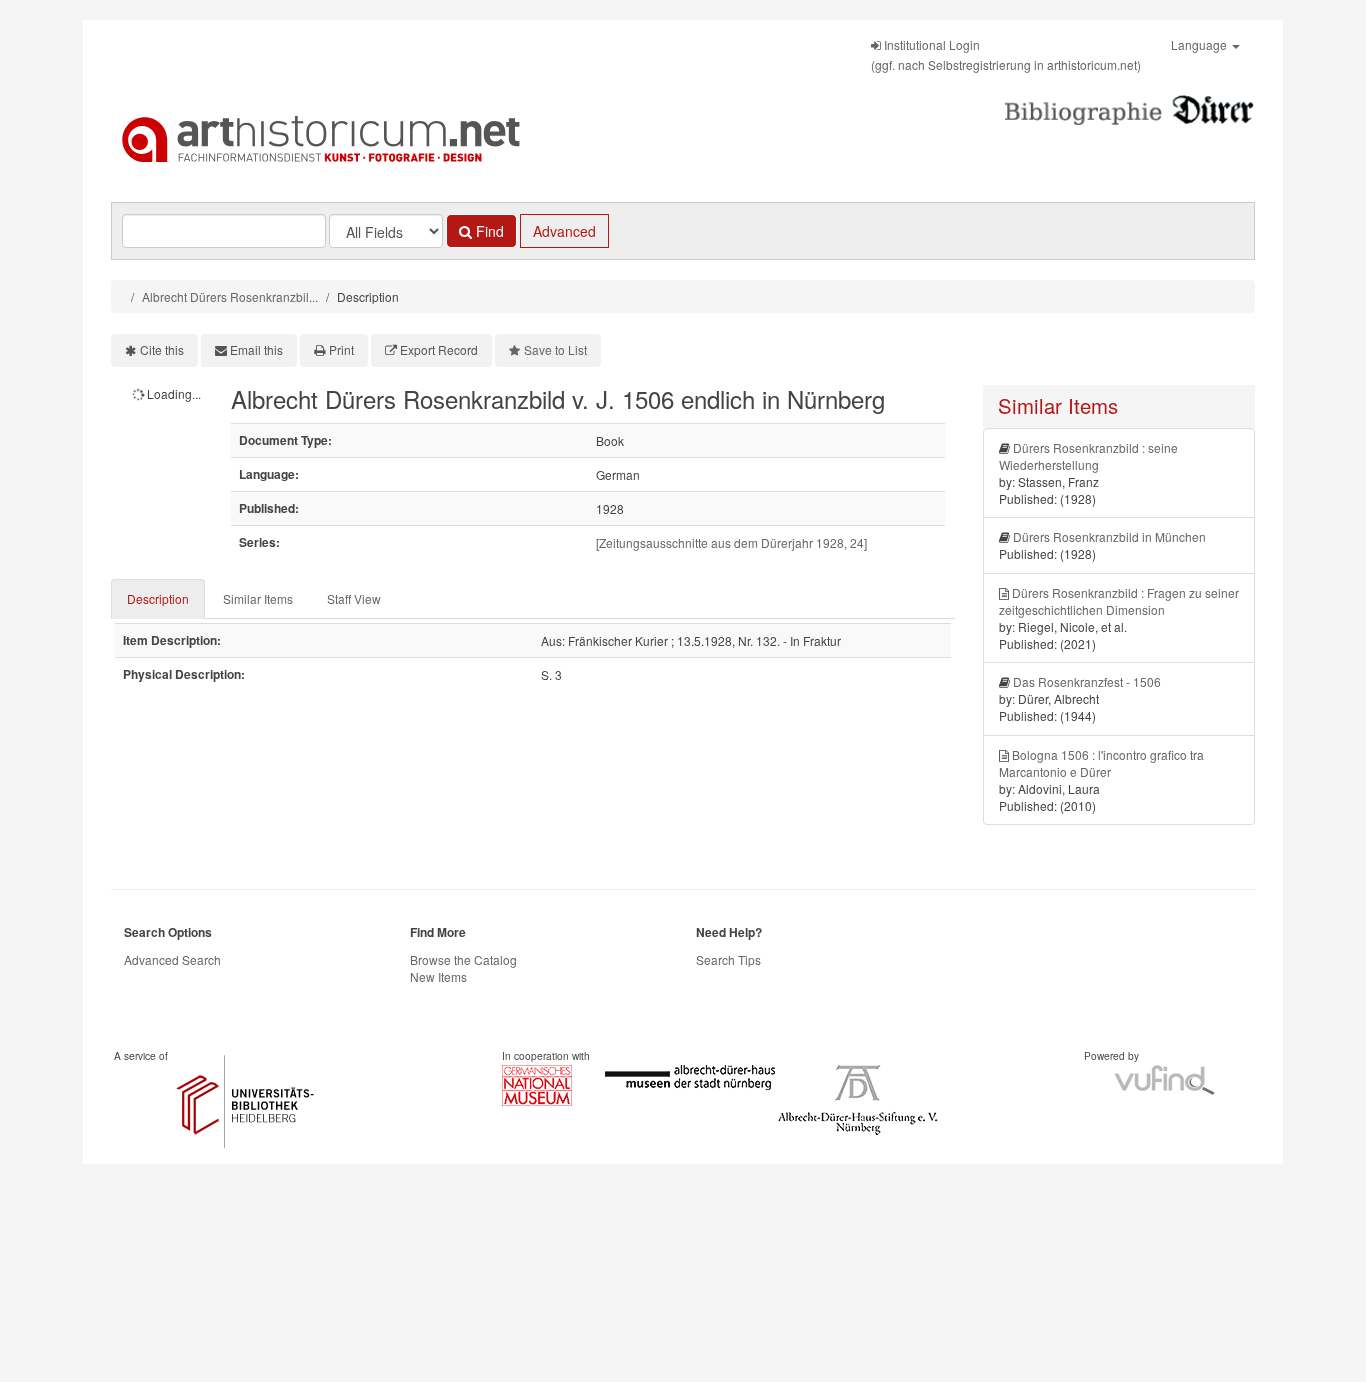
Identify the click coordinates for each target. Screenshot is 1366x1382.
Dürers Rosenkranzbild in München (1109, 536)
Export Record (439, 349)
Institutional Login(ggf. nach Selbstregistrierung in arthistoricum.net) (1006, 54)
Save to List (555, 349)
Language (1200, 44)
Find (488, 231)
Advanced (564, 231)
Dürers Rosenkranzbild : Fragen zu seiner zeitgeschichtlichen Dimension (1119, 601)
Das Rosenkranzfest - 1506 (1087, 681)
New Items (438, 976)
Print (341, 349)
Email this (256, 349)
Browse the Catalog (463, 959)
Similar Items (258, 598)
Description (158, 598)
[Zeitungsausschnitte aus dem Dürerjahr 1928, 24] (731, 542)
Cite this (162, 349)
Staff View (354, 598)
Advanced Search (172, 959)
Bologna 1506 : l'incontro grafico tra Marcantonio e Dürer (1101, 763)
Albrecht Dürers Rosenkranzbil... (230, 296)
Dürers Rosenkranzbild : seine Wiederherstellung (1088, 456)
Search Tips (728, 959)
